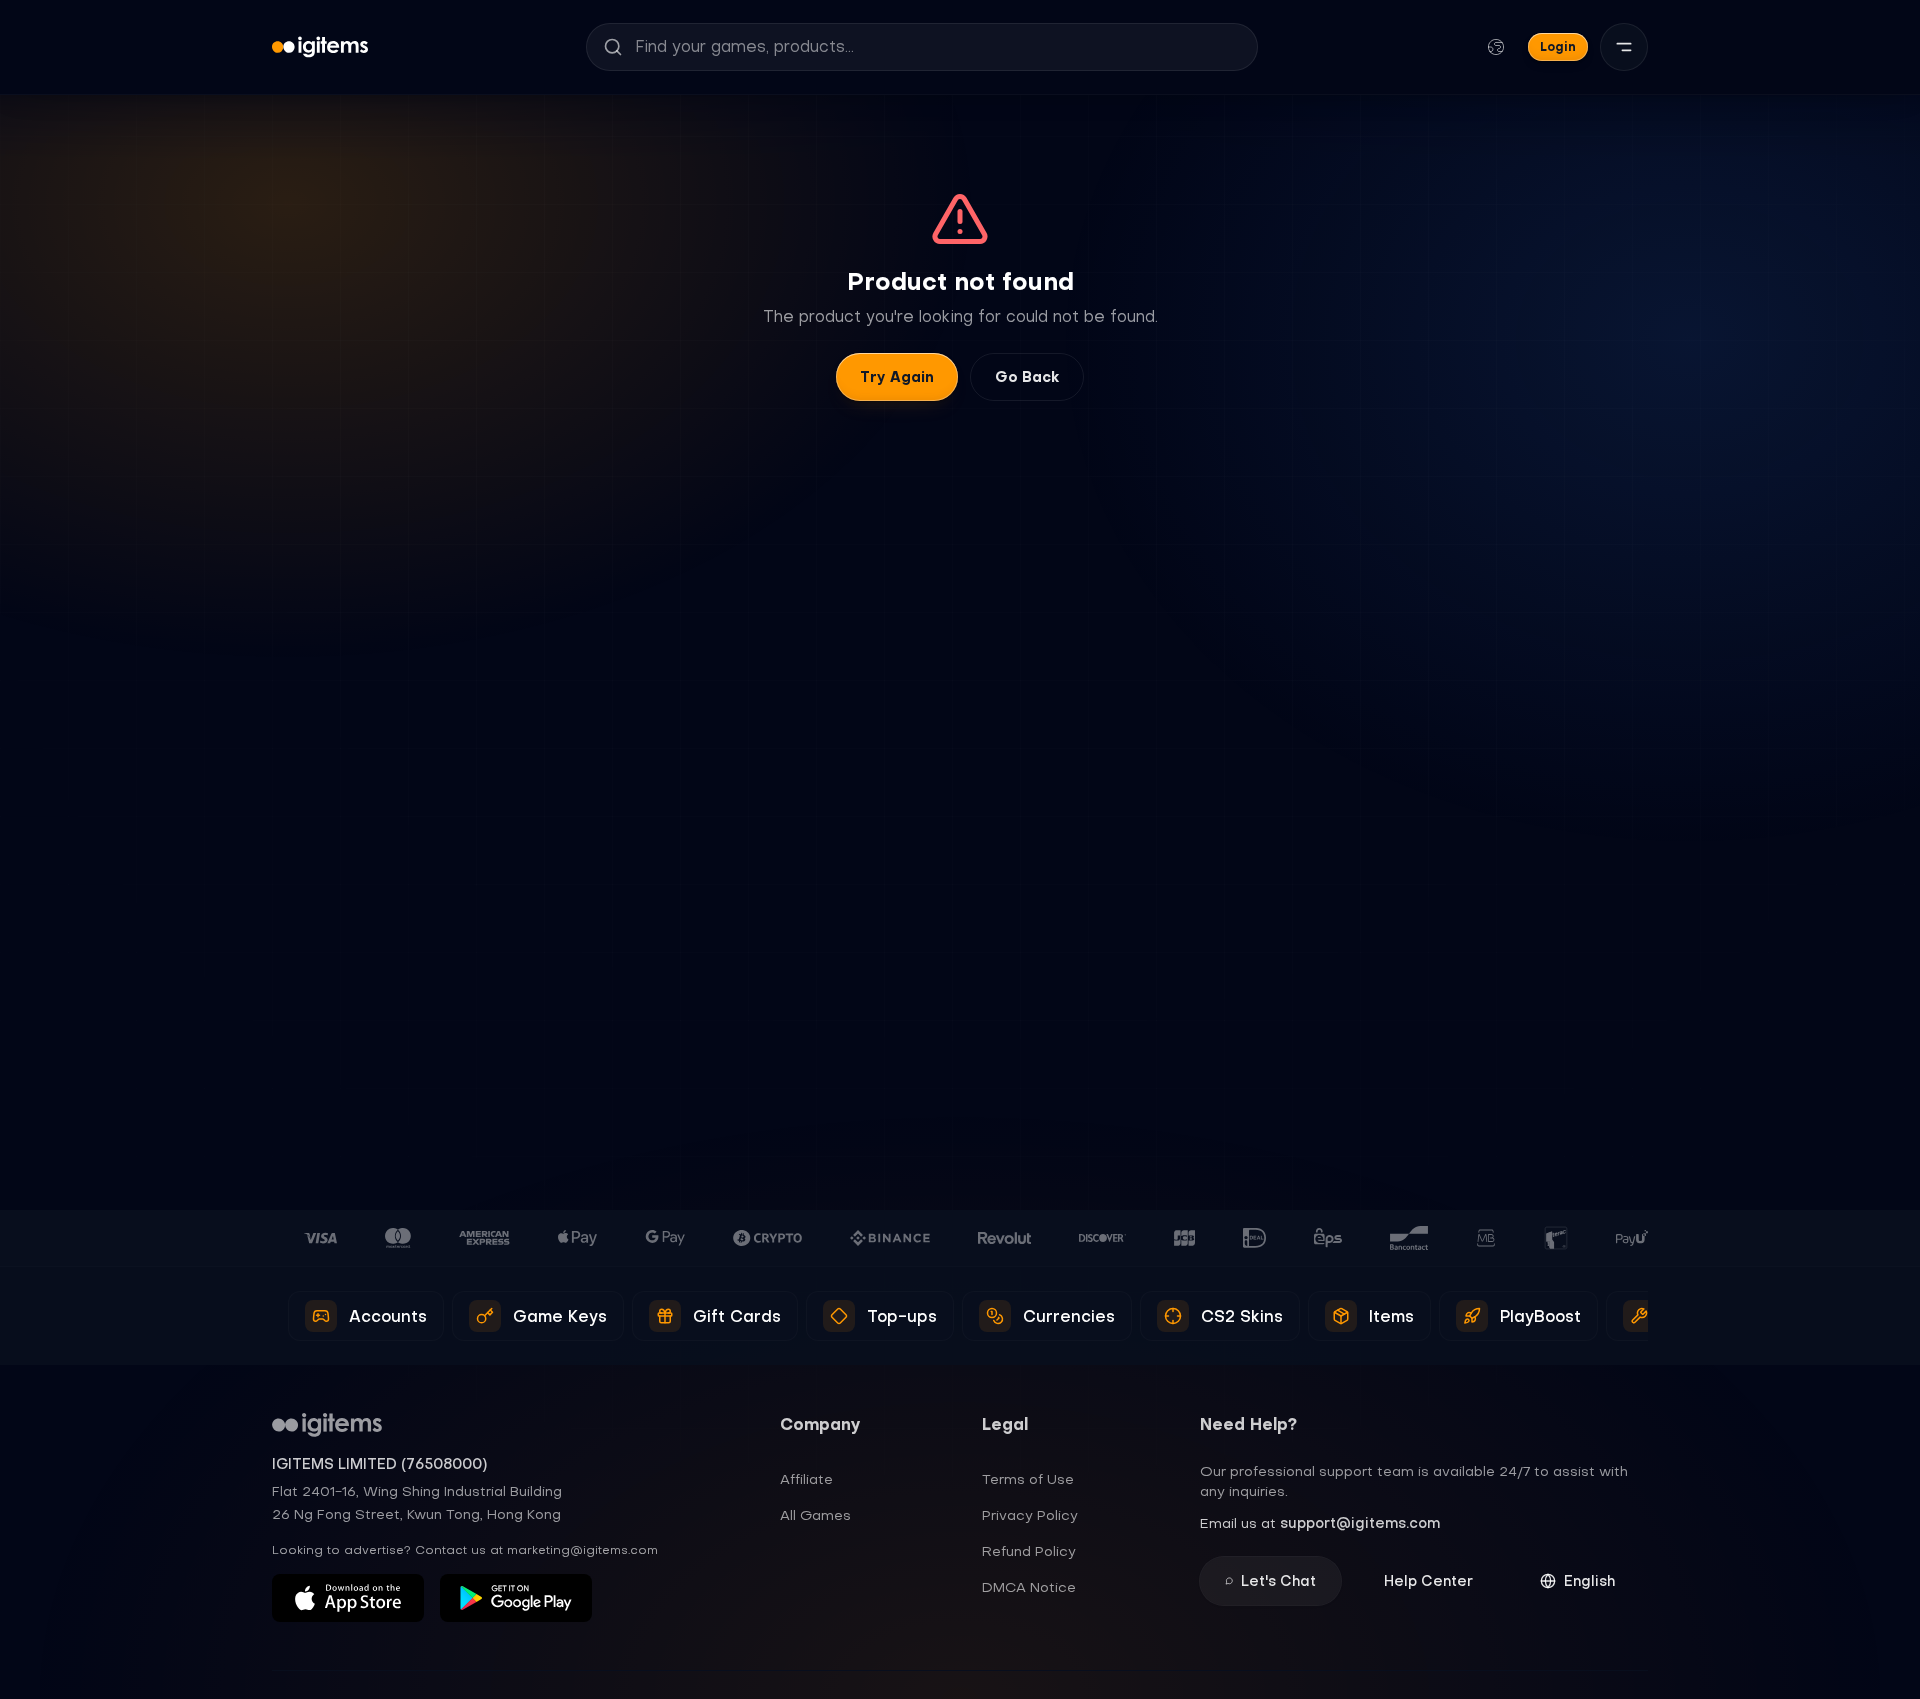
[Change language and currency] (1496, 47)
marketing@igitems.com (582, 1550)
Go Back (1027, 377)
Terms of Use (1028, 1479)
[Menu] (1624, 47)
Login (1558, 46)
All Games (815, 1515)
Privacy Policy (1030, 1515)
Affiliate (806, 1479)
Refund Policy (1029, 1551)
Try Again (897, 377)
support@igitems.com (1360, 1523)
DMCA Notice (1029, 1587)
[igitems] (320, 47)
